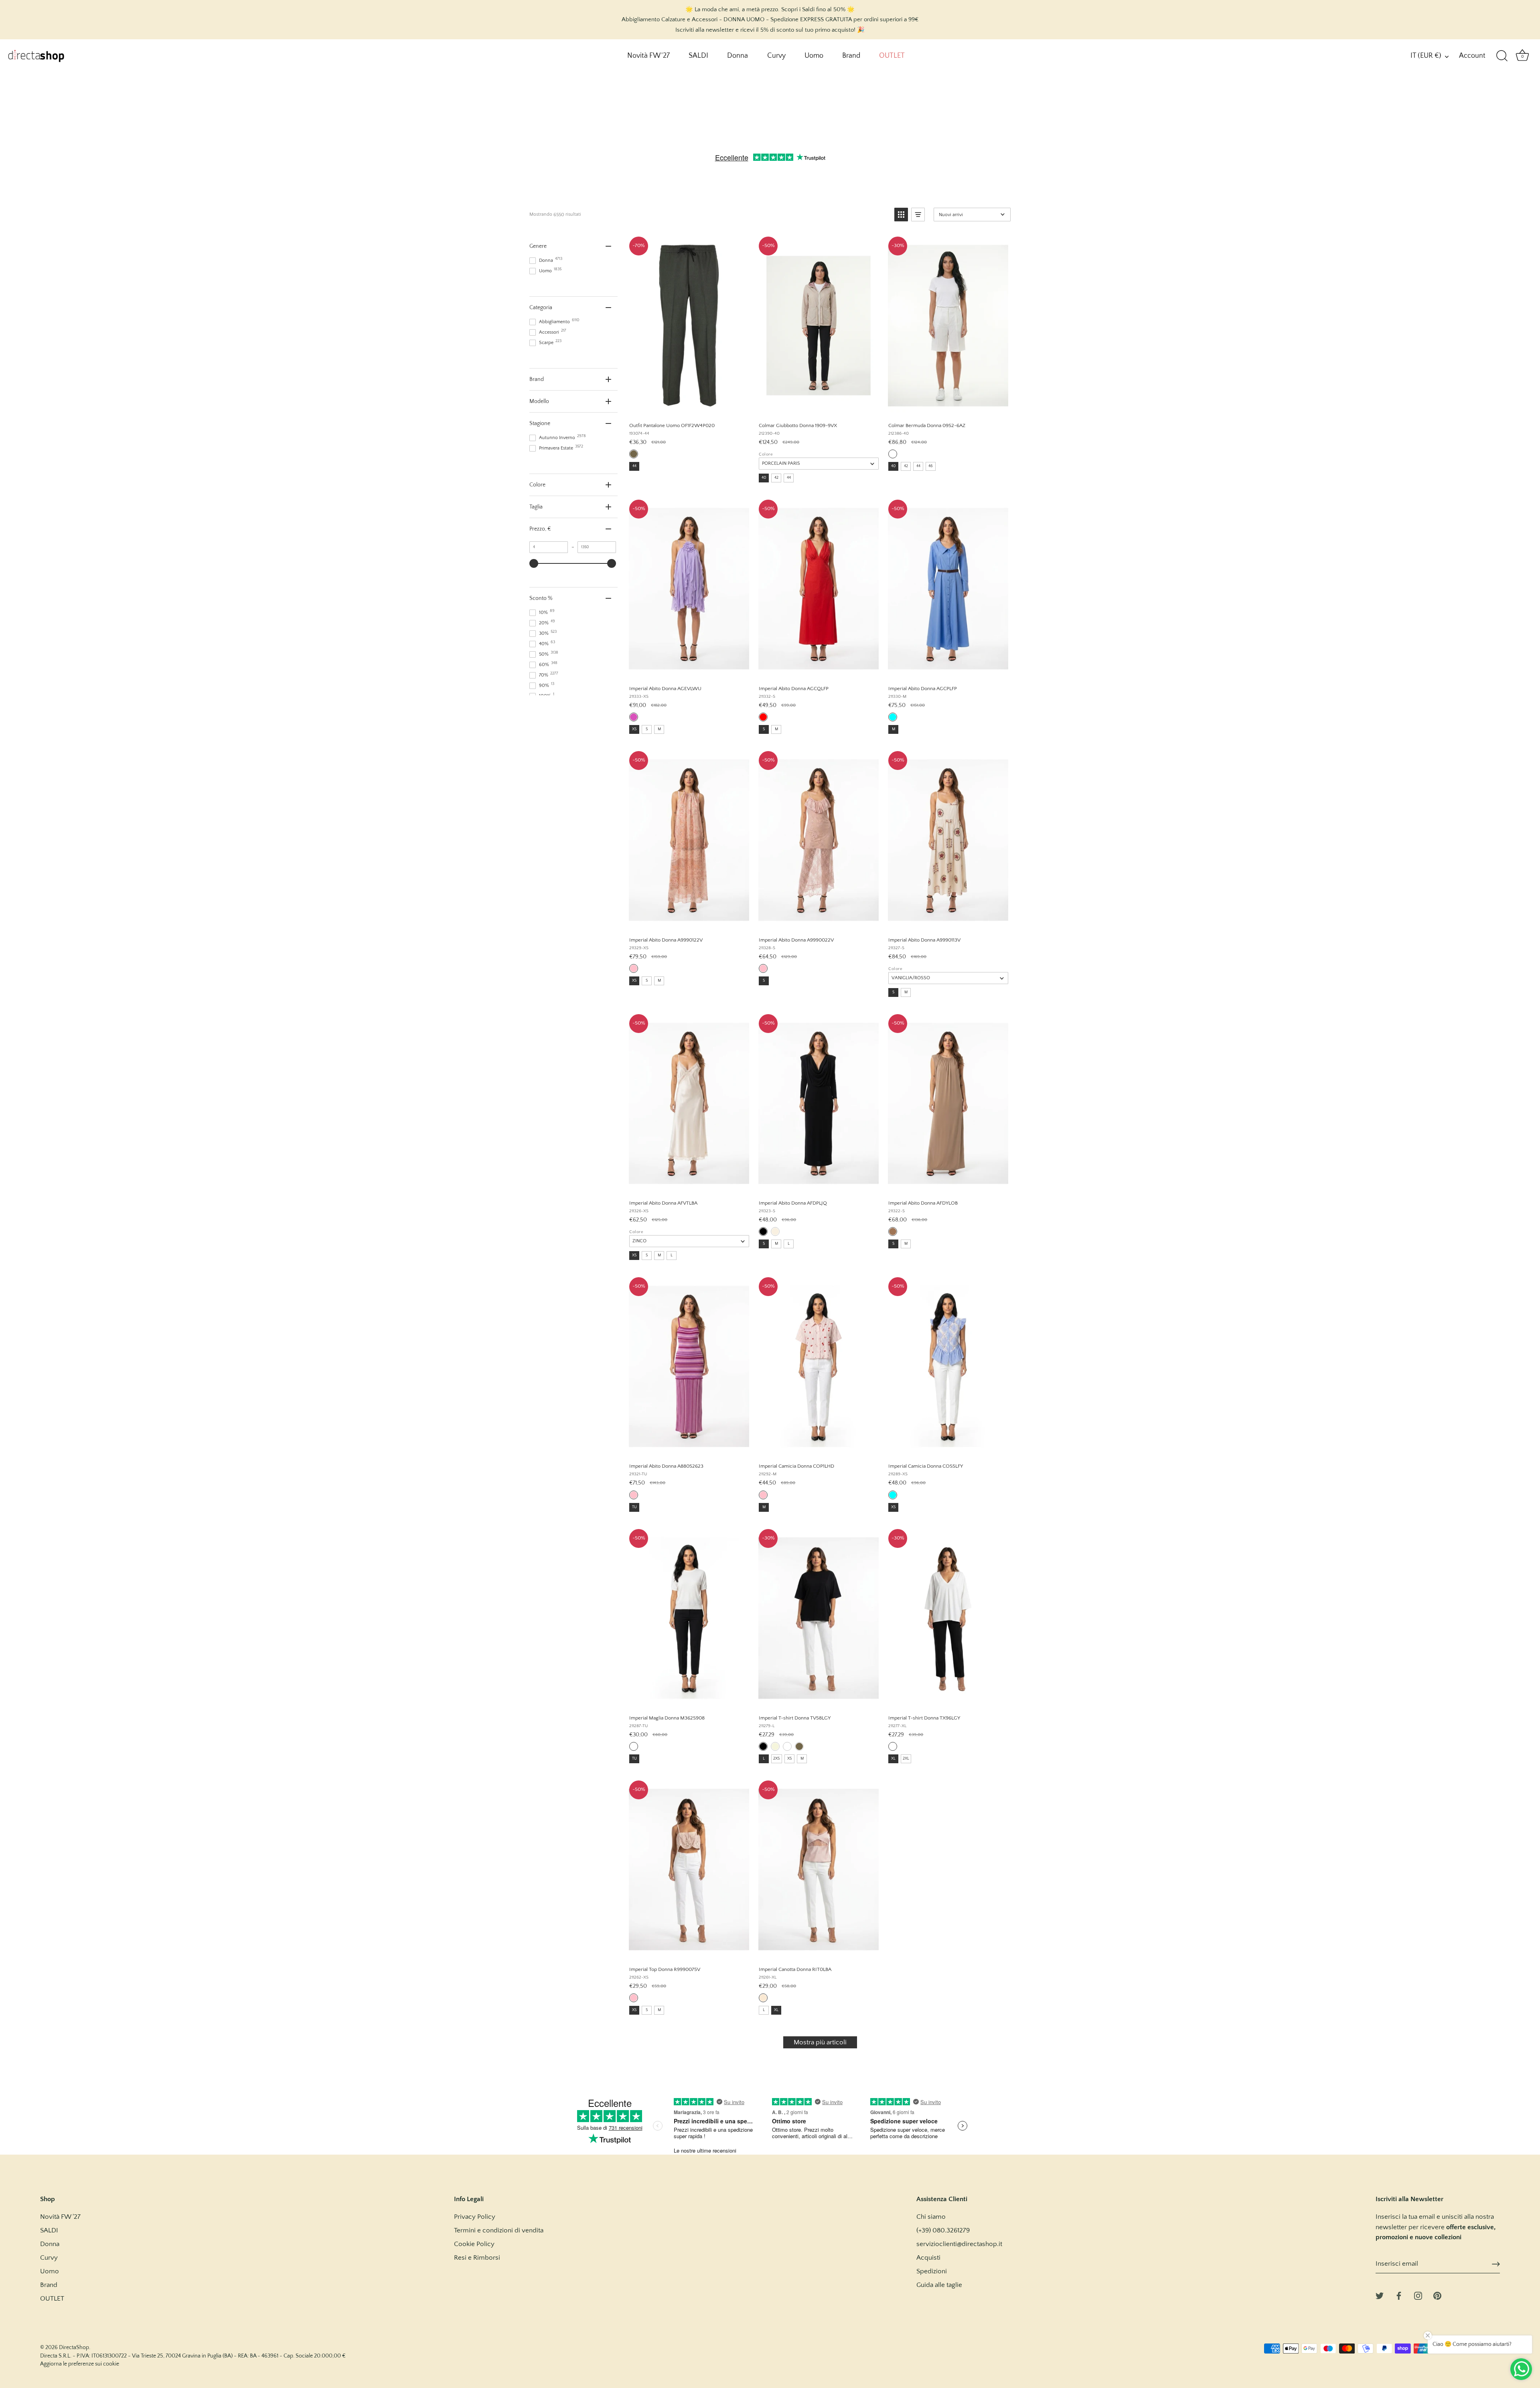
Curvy (776, 56)
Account (1472, 56)
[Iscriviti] (1496, 2264)
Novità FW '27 (648, 56)
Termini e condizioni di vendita (499, 2230)
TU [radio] (634, 1507)
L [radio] (672, 1255)
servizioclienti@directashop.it (959, 2244)
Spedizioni (932, 2271)
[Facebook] (1399, 2295)
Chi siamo (931, 2217)
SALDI (698, 56)
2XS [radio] (777, 1759)
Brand (851, 56)
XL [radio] (893, 1759)
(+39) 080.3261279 (943, 2230)
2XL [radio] (906, 1759)
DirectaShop (74, 2347)
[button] (901, 215)
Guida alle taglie (939, 2285)
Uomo (814, 56)
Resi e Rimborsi (477, 2258)
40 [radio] (764, 478)
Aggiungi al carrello (689, 407)
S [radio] (647, 729)
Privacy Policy (475, 2217)
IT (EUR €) (1426, 56)
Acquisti (928, 2258)
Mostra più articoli (820, 2042)
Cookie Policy (474, 2244)
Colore (766, 454)
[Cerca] (1502, 56)
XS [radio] (634, 729)
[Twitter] (1380, 2295)
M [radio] (659, 729)
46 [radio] (931, 466)
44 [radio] (634, 466)
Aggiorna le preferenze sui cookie (80, 2364)
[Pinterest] (1437, 2295)
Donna (738, 56)
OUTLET (892, 56)
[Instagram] (1418, 2295)
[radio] (634, 454)
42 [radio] (776, 478)
